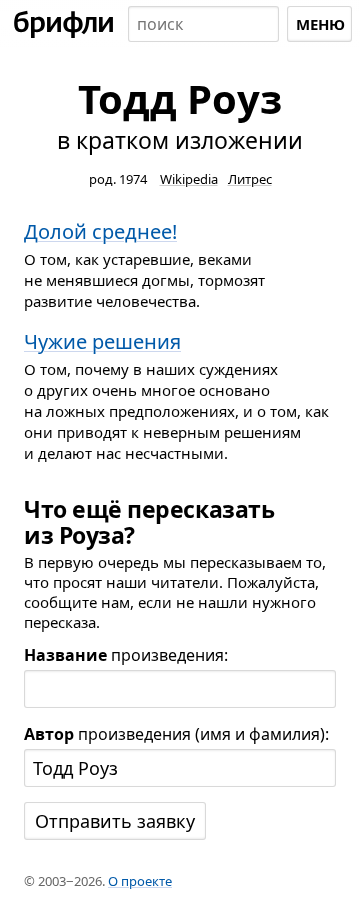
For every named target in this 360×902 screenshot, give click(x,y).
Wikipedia (189, 179)
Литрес (250, 179)
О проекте (140, 881)
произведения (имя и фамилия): (176, 734)
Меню (320, 24)
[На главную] (64, 24)
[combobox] (203, 24)
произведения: (126, 655)
